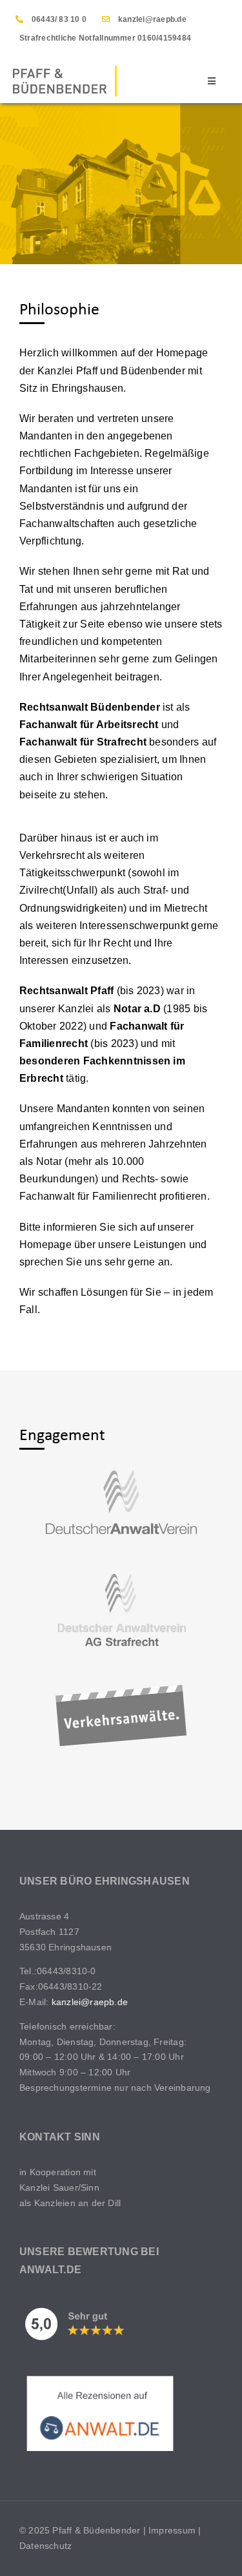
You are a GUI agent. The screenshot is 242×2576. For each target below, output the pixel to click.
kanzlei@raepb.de (152, 19)
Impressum (172, 2530)
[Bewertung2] (100, 2378)
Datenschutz (45, 2546)
